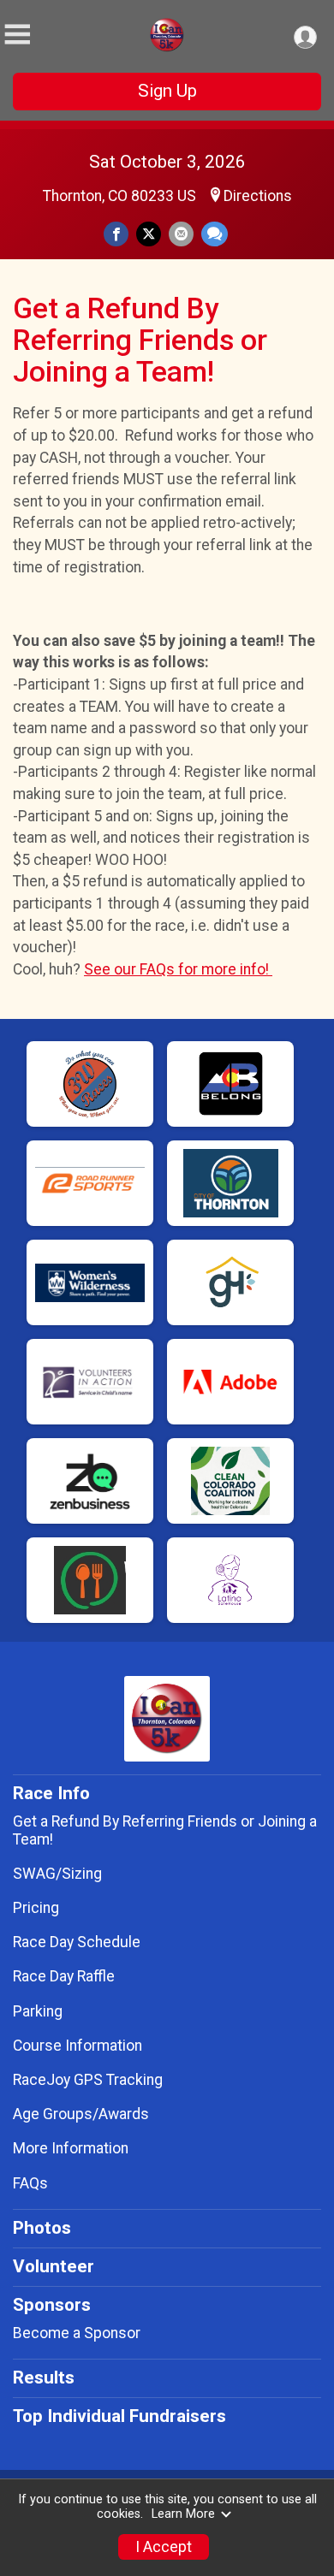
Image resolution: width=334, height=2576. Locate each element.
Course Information (78, 2046)
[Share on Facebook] (116, 234)
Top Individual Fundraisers (119, 2416)
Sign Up (167, 91)
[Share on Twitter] (149, 234)
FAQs (30, 2183)
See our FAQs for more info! (178, 969)
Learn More (183, 2514)
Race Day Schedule (77, 1942)
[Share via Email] (181, 234)
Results (44, 2378)
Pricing (36, 1908)
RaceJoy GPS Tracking (88, 2080)
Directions (258, 196)
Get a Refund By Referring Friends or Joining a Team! (165, 1830)
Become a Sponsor (77, 2333)
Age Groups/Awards (81, 2114)
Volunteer (54, 2266)
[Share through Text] (215, 234)
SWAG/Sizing (57, 1874)
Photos (42, 2228)
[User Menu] (305, 37)
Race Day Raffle (64, 1976)
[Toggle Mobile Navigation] (17, 35)
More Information (71, 2148)
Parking (38, 2011)
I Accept (164, 2547)
